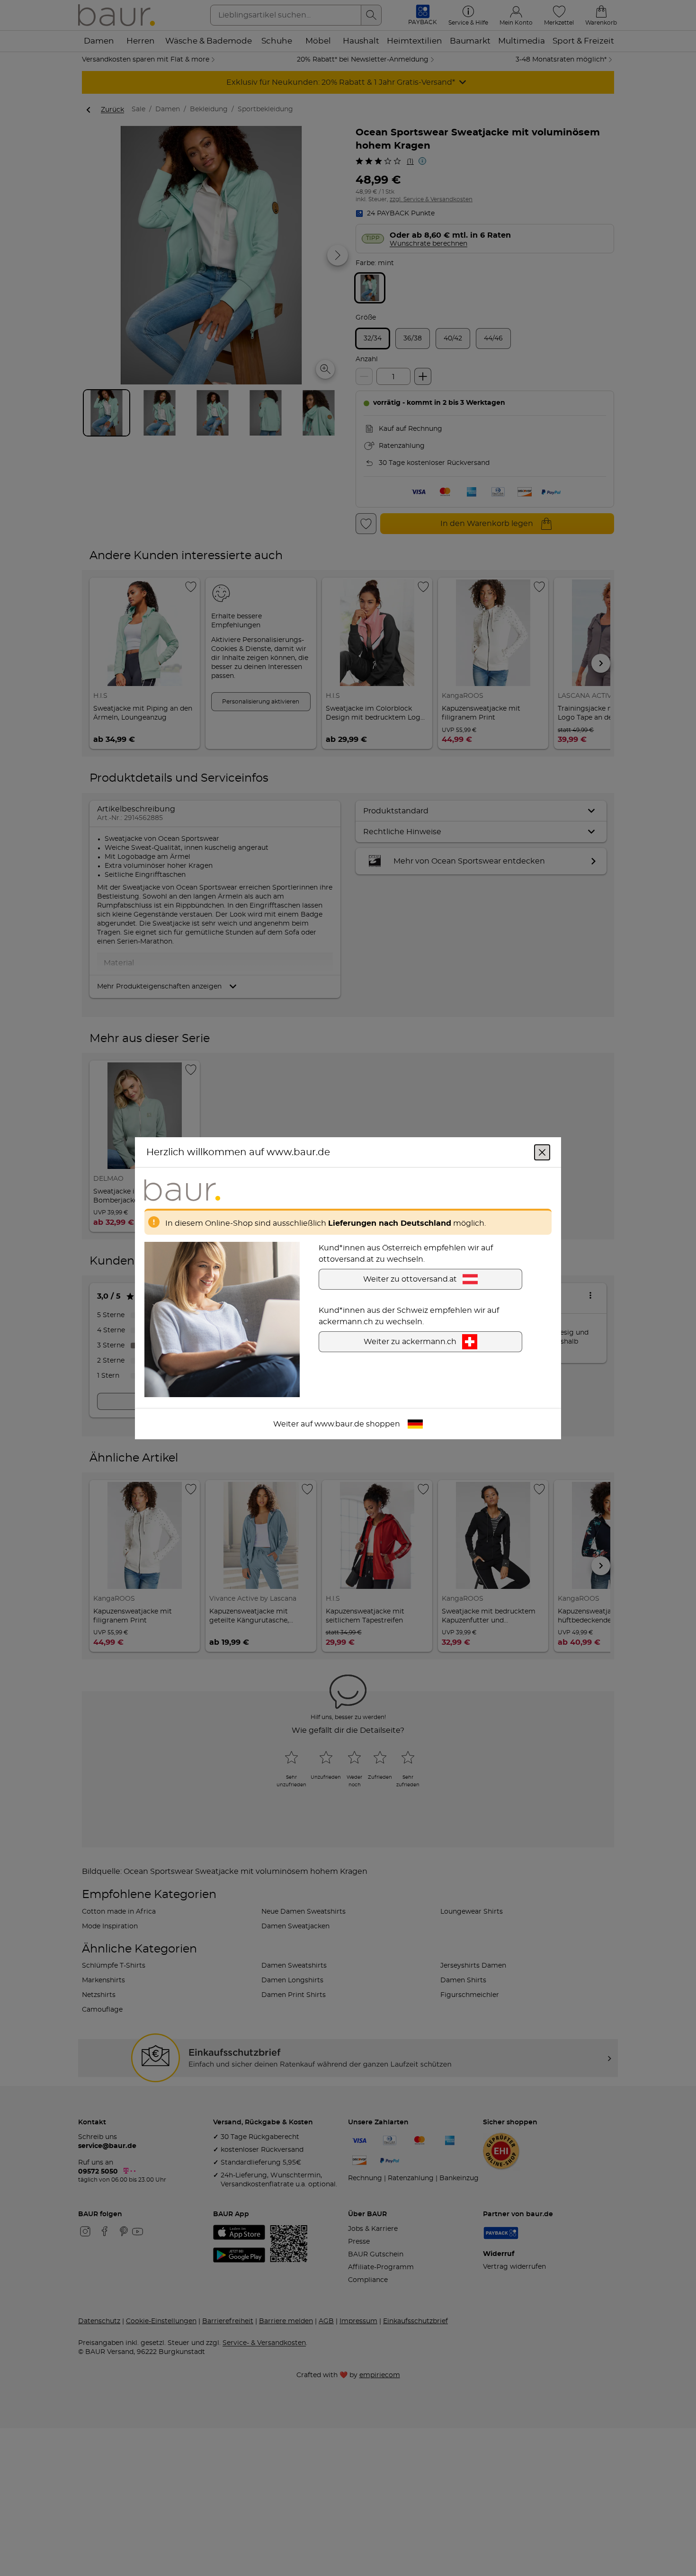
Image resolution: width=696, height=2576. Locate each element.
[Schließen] (542, 1152)
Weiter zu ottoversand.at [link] (410, 1279)
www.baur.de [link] (339, 1424)
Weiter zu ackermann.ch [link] (410, 1341)
